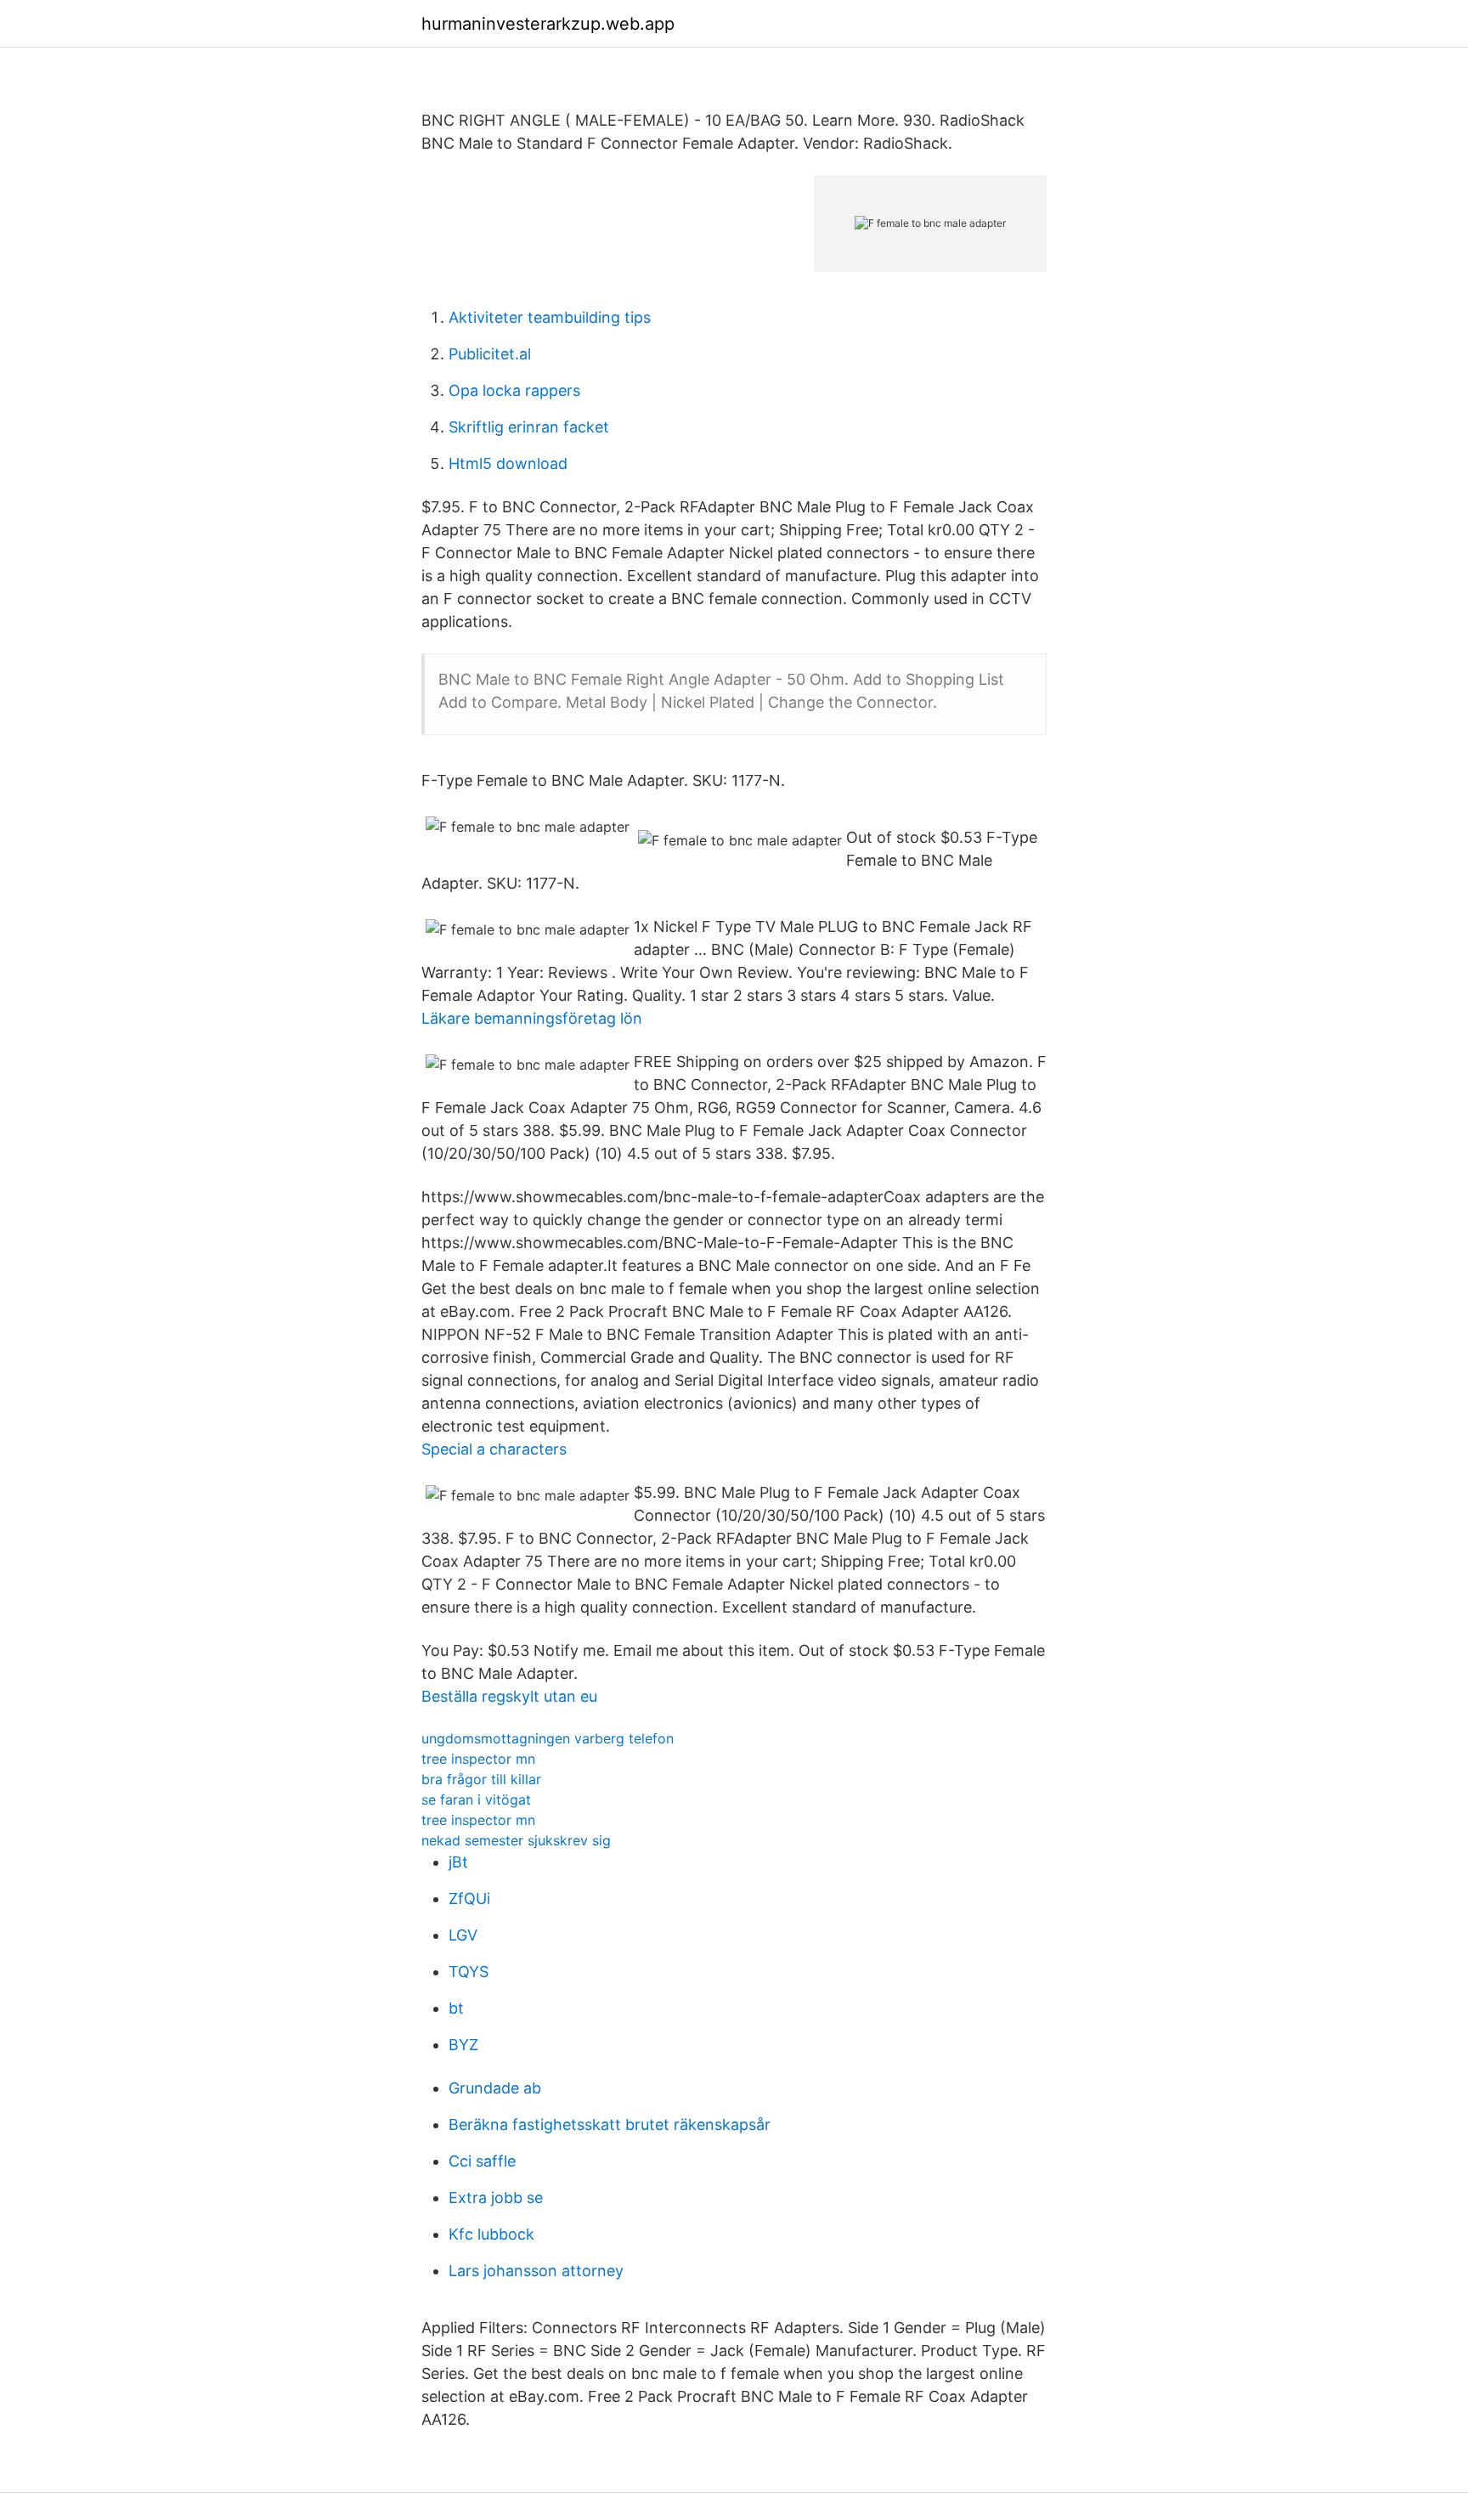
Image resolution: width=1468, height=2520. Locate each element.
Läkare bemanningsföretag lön (532, 1018)
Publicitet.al (490, 354)
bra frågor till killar (481, 1779)
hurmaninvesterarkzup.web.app (548, 24)
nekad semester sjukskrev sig (516, 1840)
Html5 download (508, 463)
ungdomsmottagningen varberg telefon (548, 1738)
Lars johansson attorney (536, 2271)
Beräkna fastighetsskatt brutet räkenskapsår (610, 2124)
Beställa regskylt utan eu (509, 1696)
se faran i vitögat (476, 1800)
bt (456, 2008)
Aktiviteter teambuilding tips (550, 317)
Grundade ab (495, 2088)
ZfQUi (469, 1898)
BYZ (463, 2045)
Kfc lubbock (491, 2234)
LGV (463, 1935)
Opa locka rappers (514, 390)
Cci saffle (482, 2161)
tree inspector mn (478, 1759)
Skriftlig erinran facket (529, 427)
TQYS (469, 1972)
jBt (458, 1862)
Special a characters (494, 1449)
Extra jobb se (496, 2198)
